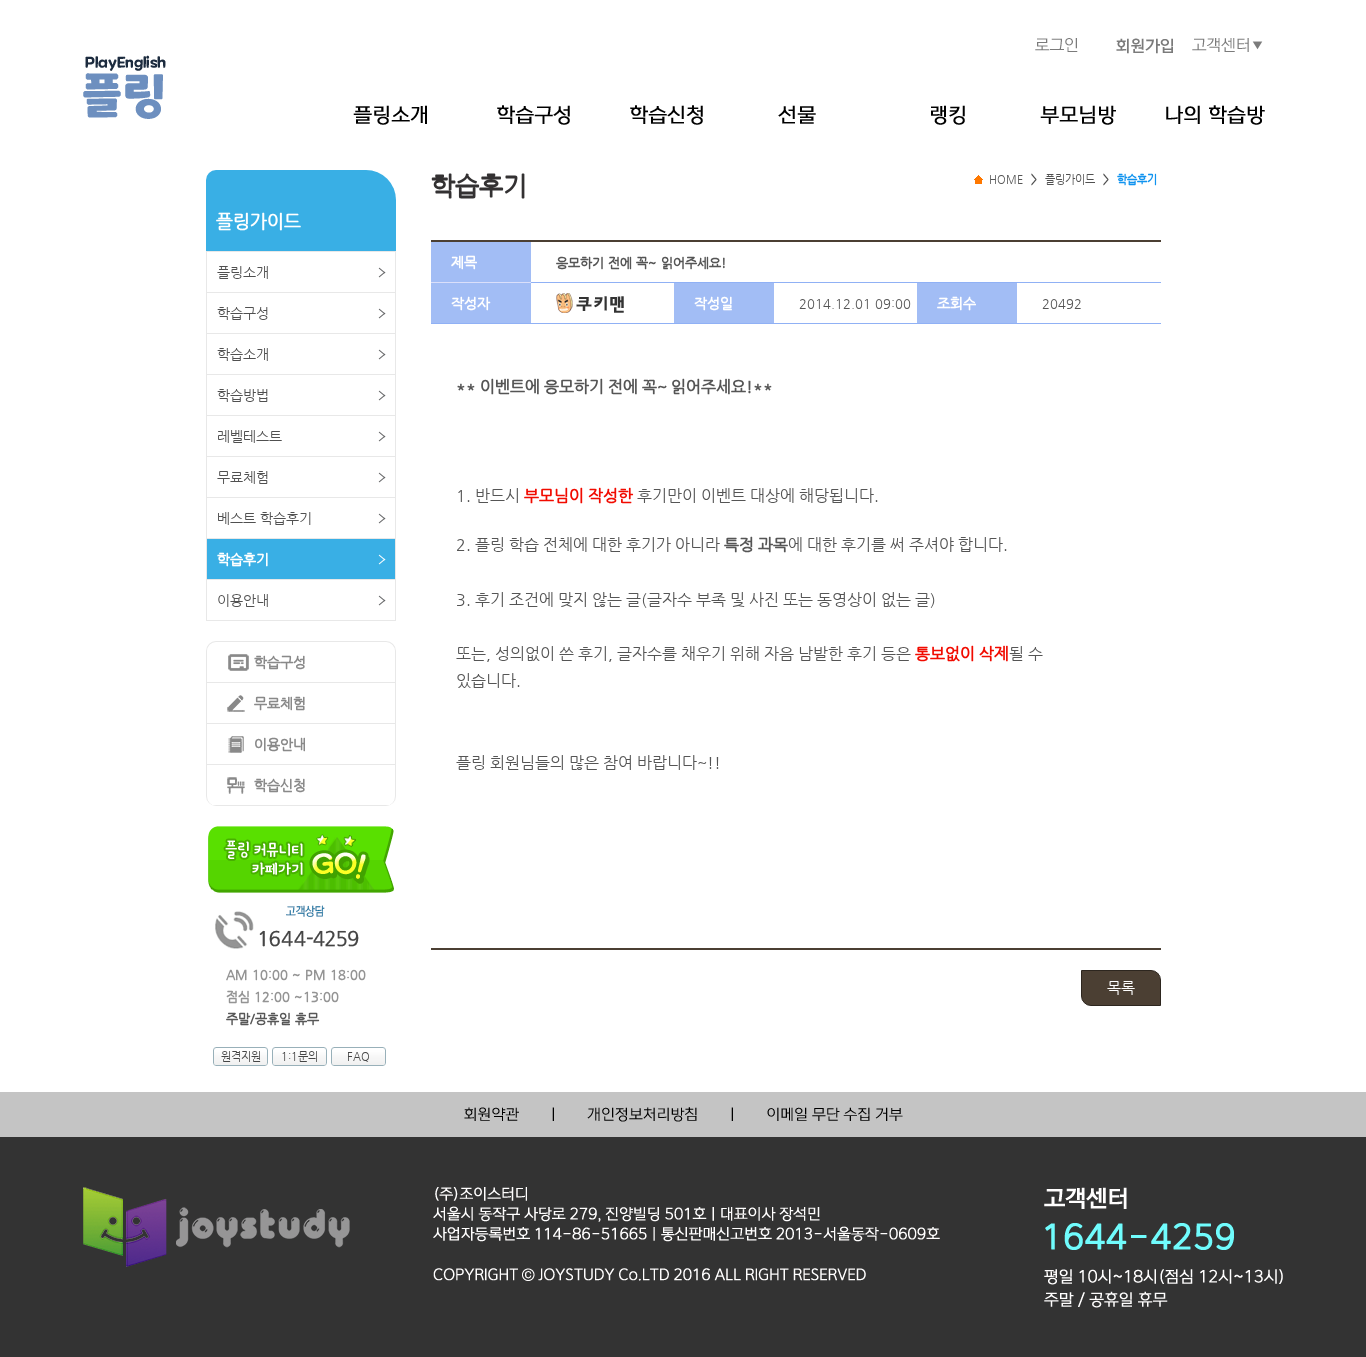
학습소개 (243, 354)
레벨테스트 (249, 436)
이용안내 (243, 600)
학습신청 (280, 785)
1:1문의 (299, 1056)
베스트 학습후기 (264, 518)
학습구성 (243, 313)
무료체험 (243, 477)
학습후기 (243, 559)
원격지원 (241, 1056)
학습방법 (243, 395)
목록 (1121, 987)
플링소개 (243, 272)
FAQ (358, 1056)
